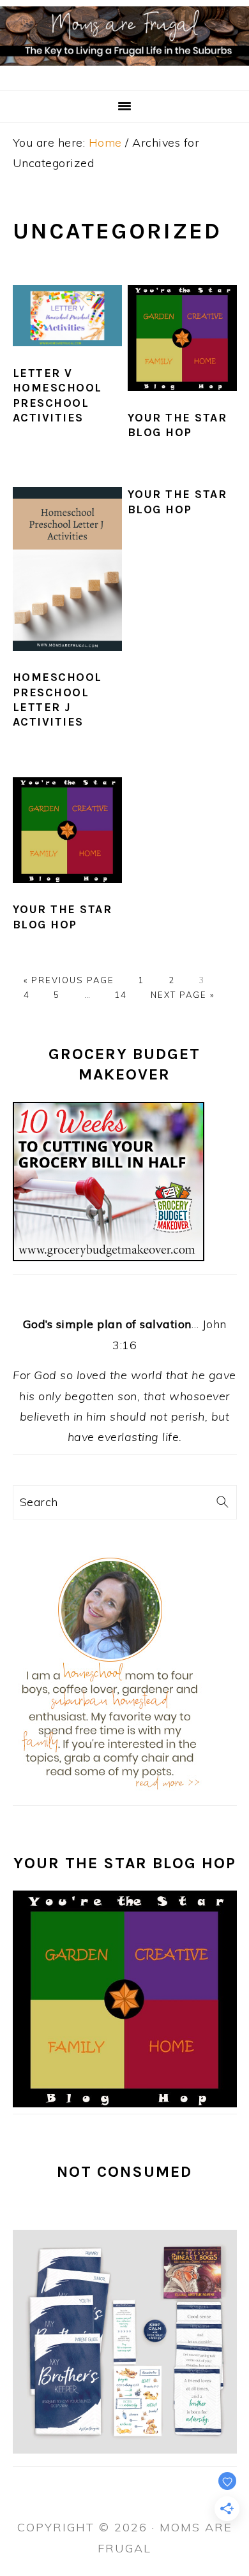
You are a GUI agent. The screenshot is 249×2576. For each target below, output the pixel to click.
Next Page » (183, 995)
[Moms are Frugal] (124, 73)
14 (121, 995)
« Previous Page (69, 980)
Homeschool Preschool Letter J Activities (57, 699)
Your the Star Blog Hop (177, 501)
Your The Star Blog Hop (177, 425)
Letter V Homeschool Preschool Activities (57, 395)
